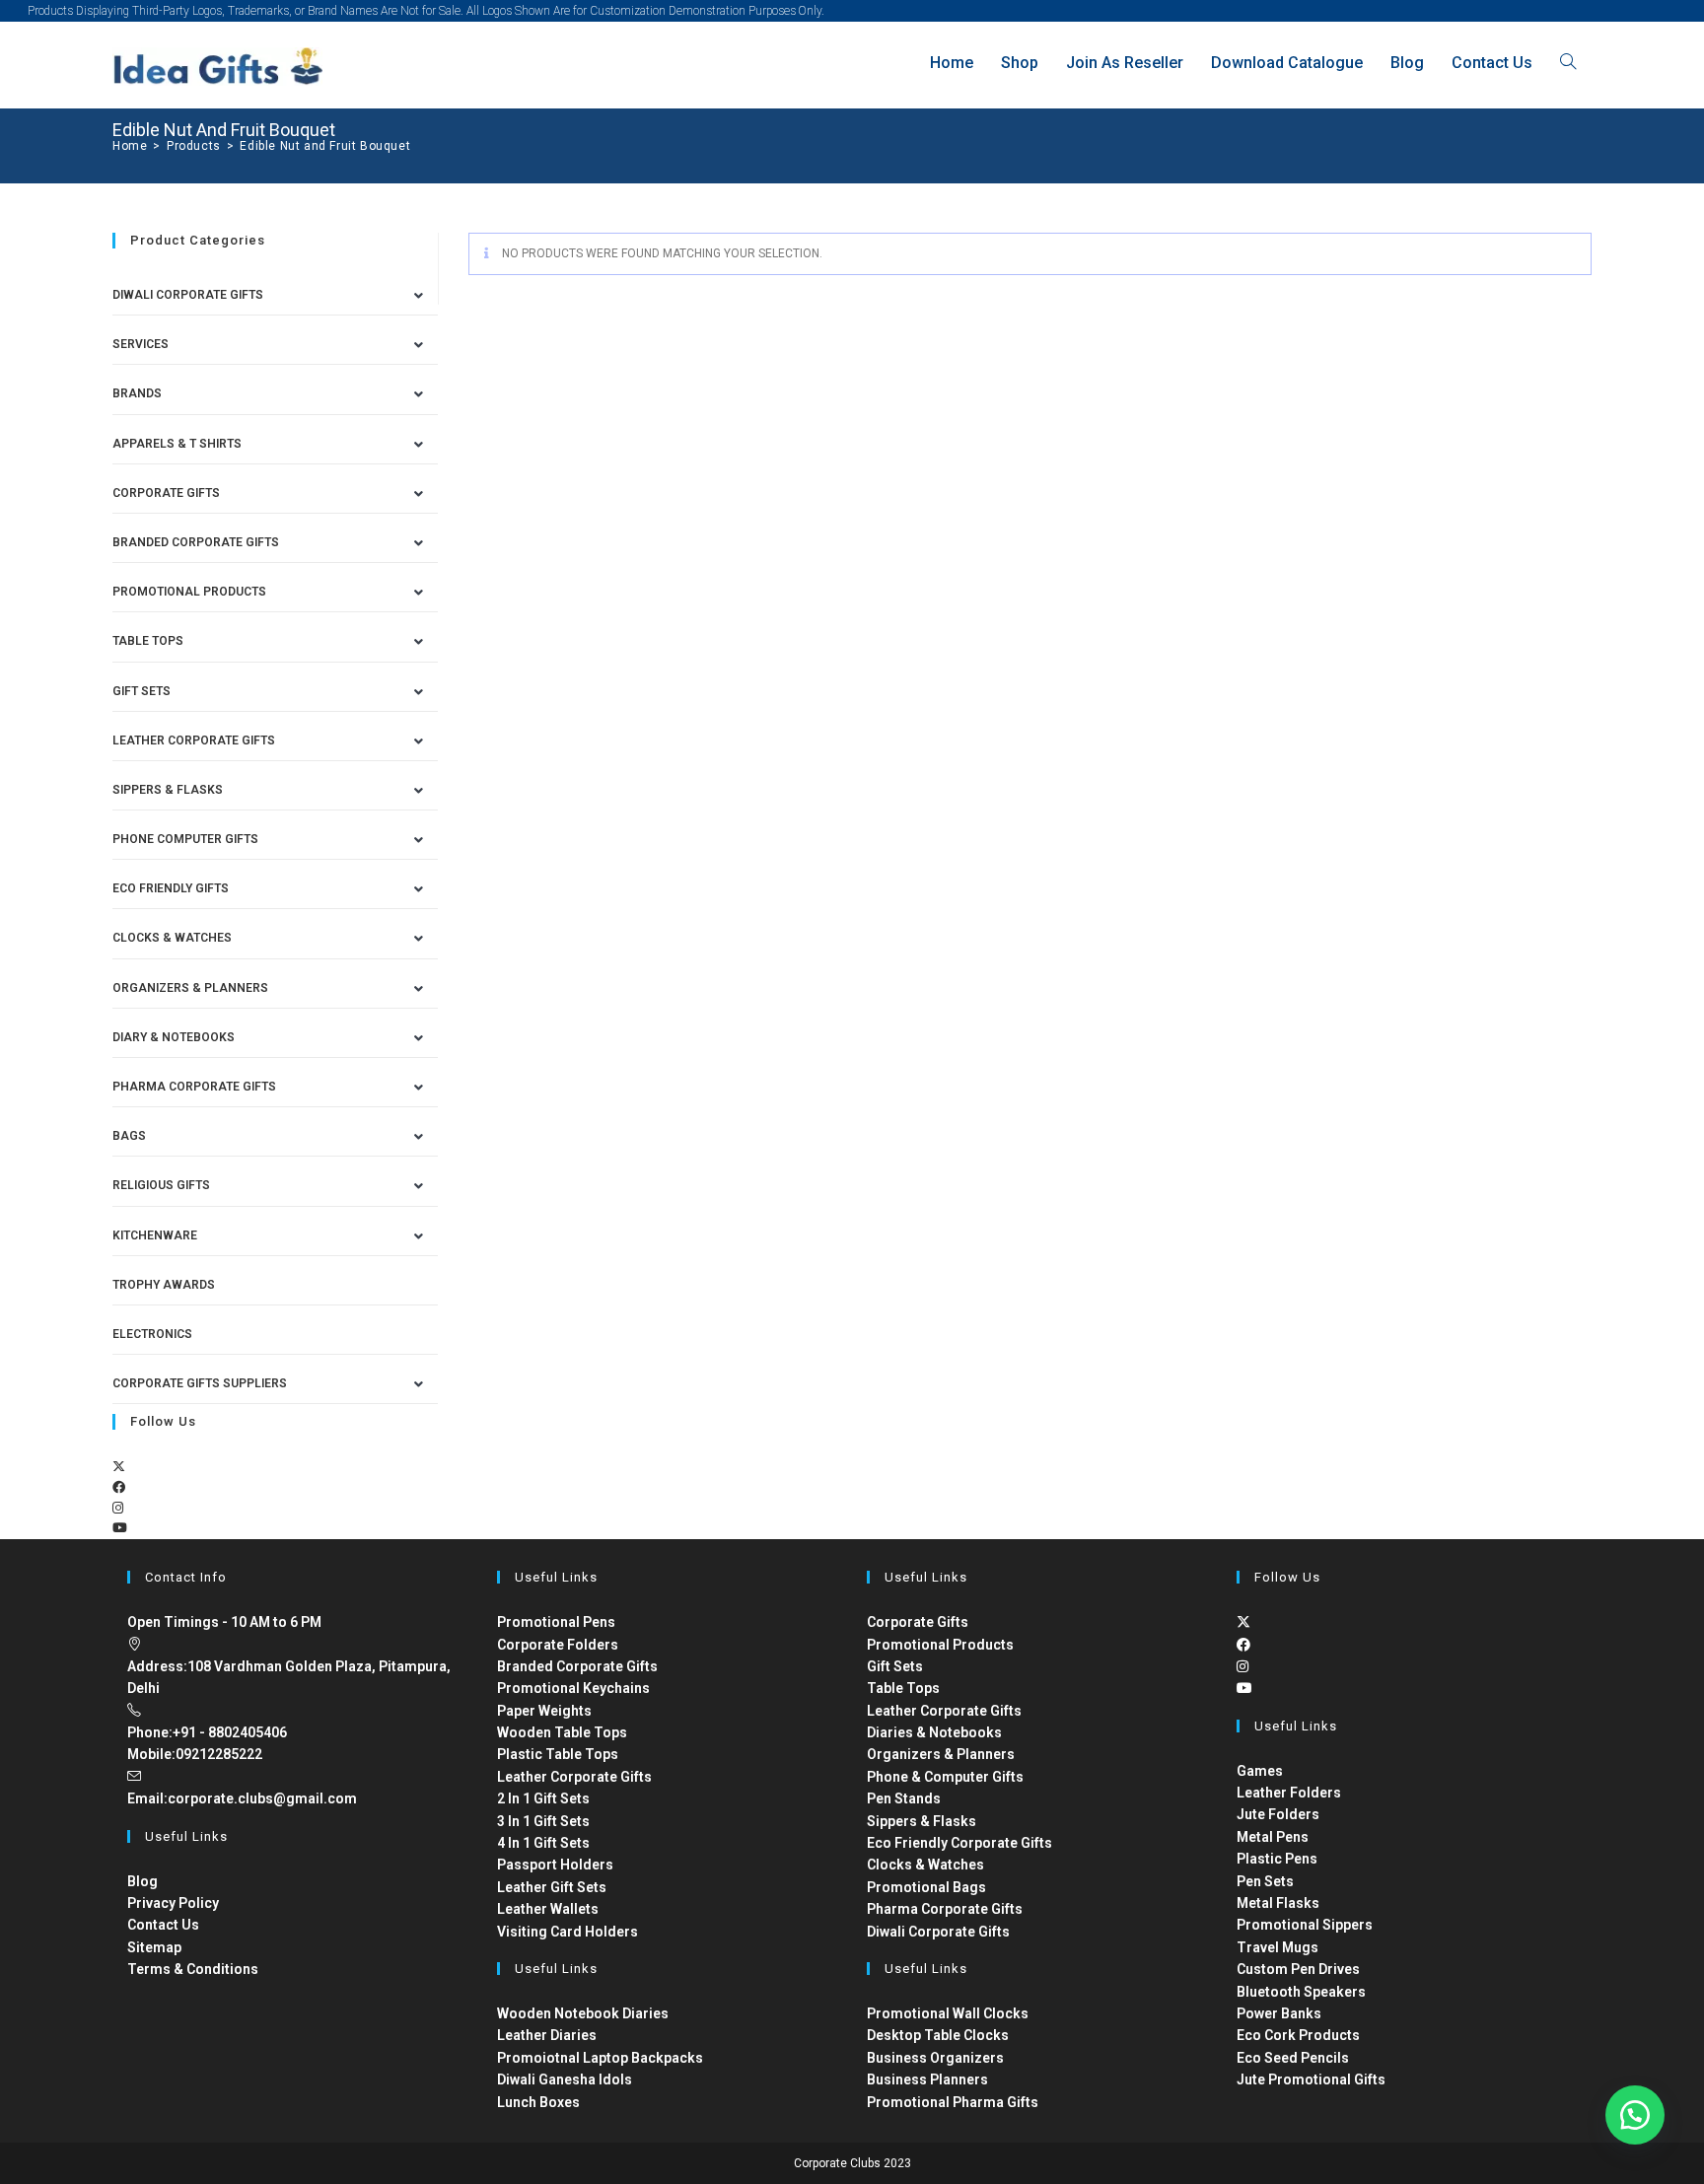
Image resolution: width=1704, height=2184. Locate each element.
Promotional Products (189, 592)
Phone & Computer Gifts (945, 1777)
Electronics (152, 1334)
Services (141, 344)
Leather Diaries (547, 2035)
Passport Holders (555, 1865)
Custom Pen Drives (1298, 1969)
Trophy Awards (164, 1285)
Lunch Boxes (538, 2102)
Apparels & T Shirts (177, 444)
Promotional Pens (556, 1622)
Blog (142, 1881)
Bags (129, 1136)
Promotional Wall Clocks (948, 2013)
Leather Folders (1289, 1793)
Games (1260, 1771)
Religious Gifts (161, 1185)
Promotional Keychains (573, 1688)
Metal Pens (1273, 1837)
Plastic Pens (1277, 1859)
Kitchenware (155, 1235)
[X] (119, 1467)
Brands (137, 393)
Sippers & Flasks (168, 790)
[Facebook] (119, 1487)
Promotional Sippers (1305, 1925)
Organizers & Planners (190, 988)
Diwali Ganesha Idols (565, 2079)
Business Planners (927, 2079)
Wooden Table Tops (562, 1732)
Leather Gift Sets (552, 1887)
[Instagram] (118, 1508)
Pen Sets (1265, 1881)
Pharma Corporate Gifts (194, 1087)
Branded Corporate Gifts (577, 1666)
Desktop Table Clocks (938, 2035)
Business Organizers (935, 2058)
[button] (1635, 2115)
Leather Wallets (548, 1909)
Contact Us (163, 1925)
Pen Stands (904, 1798)
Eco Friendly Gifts (171, 888)
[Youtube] (120, 1528)
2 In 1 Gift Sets (543, 1798)
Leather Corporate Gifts (194, 740)
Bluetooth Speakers (1301, 1992)
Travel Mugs (1278, 1947)
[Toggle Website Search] (1568, 63)
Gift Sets (142, 691)
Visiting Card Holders (568, 1932)
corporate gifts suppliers (200, 1383)
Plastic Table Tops (558, 1754)
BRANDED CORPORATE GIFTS (196, 542)
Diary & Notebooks (174, 1037)
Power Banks (1279, 2013)
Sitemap (154, 1947)
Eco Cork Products (1298, 2035)
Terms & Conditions (193, 1969)
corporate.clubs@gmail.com (262, 1798)
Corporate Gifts (166, 493)
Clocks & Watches (172, 938)
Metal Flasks (1278, 1903)
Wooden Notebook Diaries (583, 2013)
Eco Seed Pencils (1293, 2058)
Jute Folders (1278, 1814)
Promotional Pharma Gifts (953, 2102)
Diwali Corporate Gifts (188, 295)
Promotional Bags (926, 1887)
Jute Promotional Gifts (1311, 2079)
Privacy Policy (173, 1903)
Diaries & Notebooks (934, 1732)
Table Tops (148, 641)
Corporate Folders (558, 1645)
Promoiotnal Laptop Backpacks (600, 2058)
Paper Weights (544, 1711)
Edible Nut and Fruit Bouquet (325, 146)
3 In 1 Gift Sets (543, 1821)
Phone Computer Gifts (185, 839)
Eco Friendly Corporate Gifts (959, 1843)
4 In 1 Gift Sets (543, 1843)
